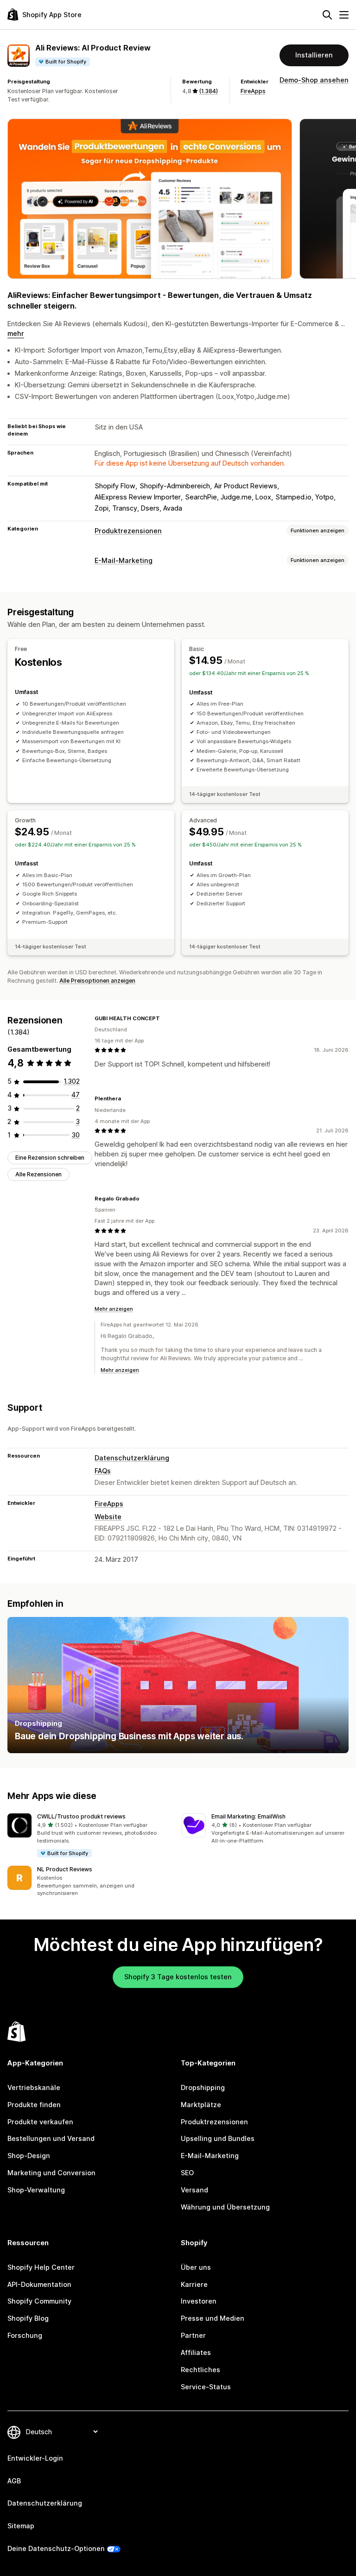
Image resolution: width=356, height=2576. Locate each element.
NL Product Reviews (65, 1869)
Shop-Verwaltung (36, 2190)
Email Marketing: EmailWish (248, 1816)
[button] (91, 1836)
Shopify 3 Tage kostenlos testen (178, 1977)
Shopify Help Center (41, 2267)
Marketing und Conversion (51, 2173)
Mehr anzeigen (114, 1309)
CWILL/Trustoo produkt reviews (81, 1816)
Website (108, 1517)
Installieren (314, 55)
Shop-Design (29, 2156)
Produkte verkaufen (40, 2122)
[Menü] (344, 15)
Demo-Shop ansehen (314, 80)
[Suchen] (327, 15)
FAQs (103, 1471)
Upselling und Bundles (218, 2138)
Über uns (196, 2267)
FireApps (253, 91)
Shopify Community (39, 2301)
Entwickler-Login (35, 2458)
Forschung (25, 2335)
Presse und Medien (213, 2318)
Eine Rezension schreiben (50, 1158)
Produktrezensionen (128, 531)
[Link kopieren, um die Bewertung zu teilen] (165, 1018)
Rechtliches (200, 2370)
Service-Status (206, 2387)
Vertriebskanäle (34, 2087)
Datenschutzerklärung (132, 1458)
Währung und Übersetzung (225, 2207)
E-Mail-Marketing (124, 560)
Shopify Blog (28, 2318)
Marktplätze (201, 2105)
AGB (14, 2481)
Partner (193, 2335)
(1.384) (208, 91)
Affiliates (196, 2352)
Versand (194, 2190)
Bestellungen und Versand (51, 2138)
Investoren (199, 2301)
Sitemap (21, 2526)
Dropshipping (203, 2087)
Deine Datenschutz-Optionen (56, 2548)
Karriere (194, 2284)
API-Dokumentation (39, 2284)
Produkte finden (34, 2105)
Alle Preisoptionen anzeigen (97, 981)
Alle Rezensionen (38, 1174)
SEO (187, 2173)
